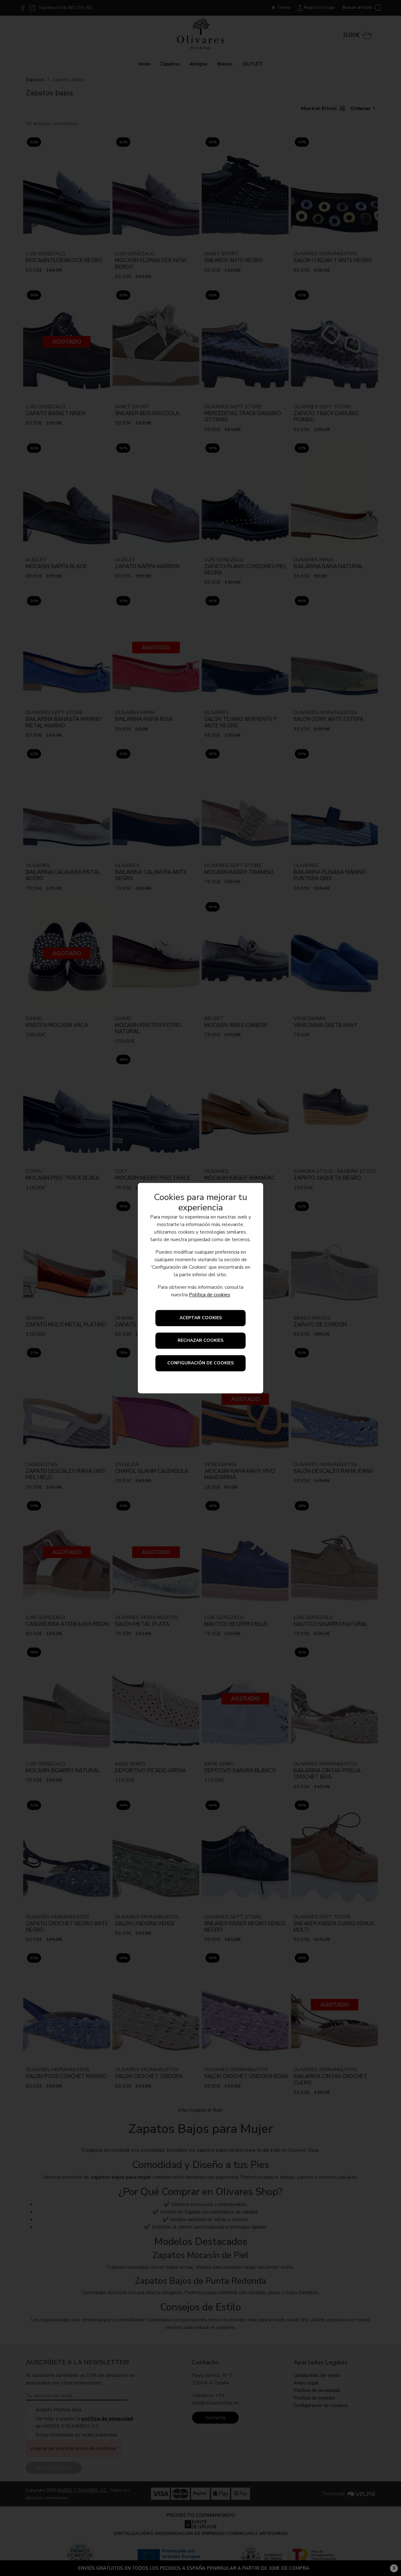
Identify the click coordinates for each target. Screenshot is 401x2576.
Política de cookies (210, 1295)
